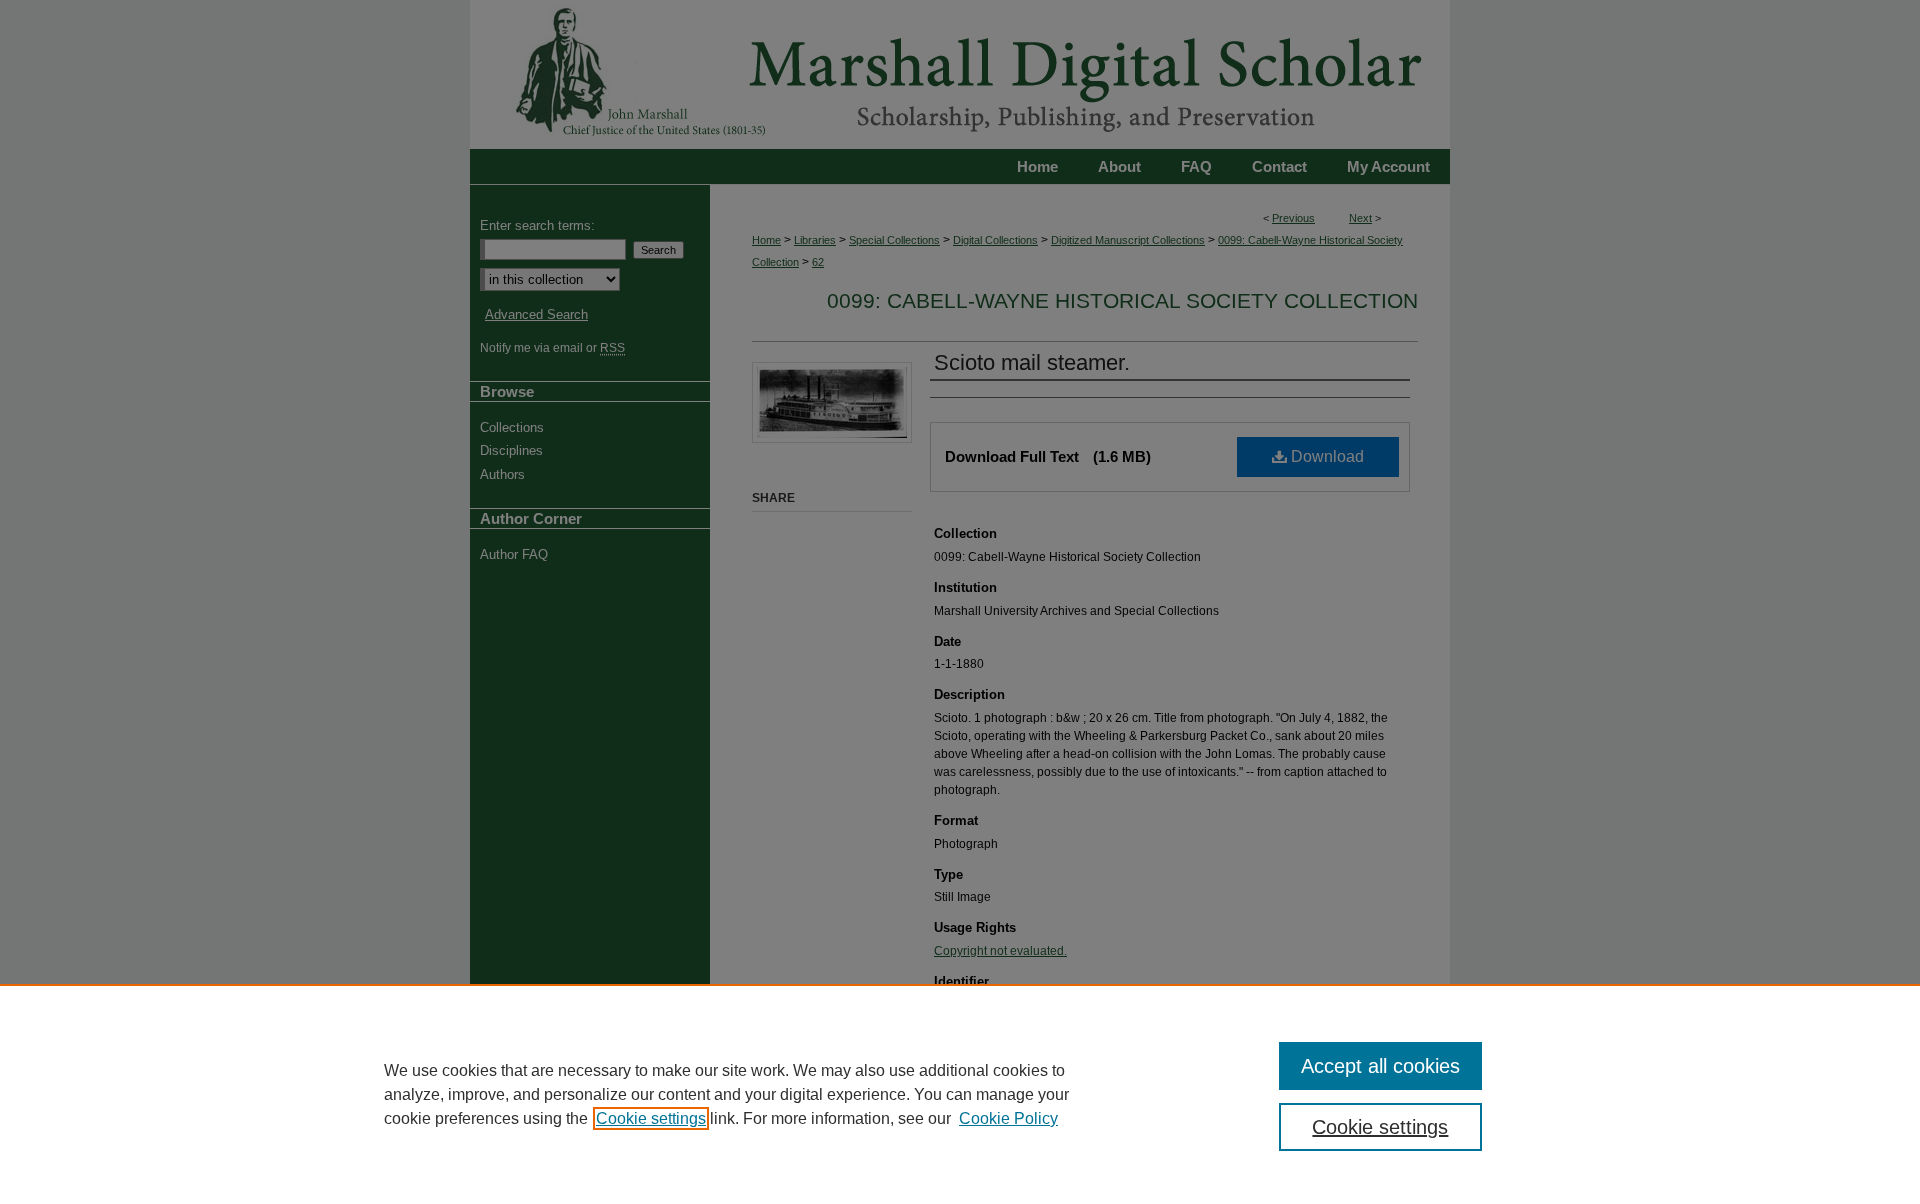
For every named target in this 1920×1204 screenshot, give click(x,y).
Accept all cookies (1380, 1066)
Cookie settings (651, 1118)
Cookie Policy (1008, 1118)
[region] (960, 1094)
